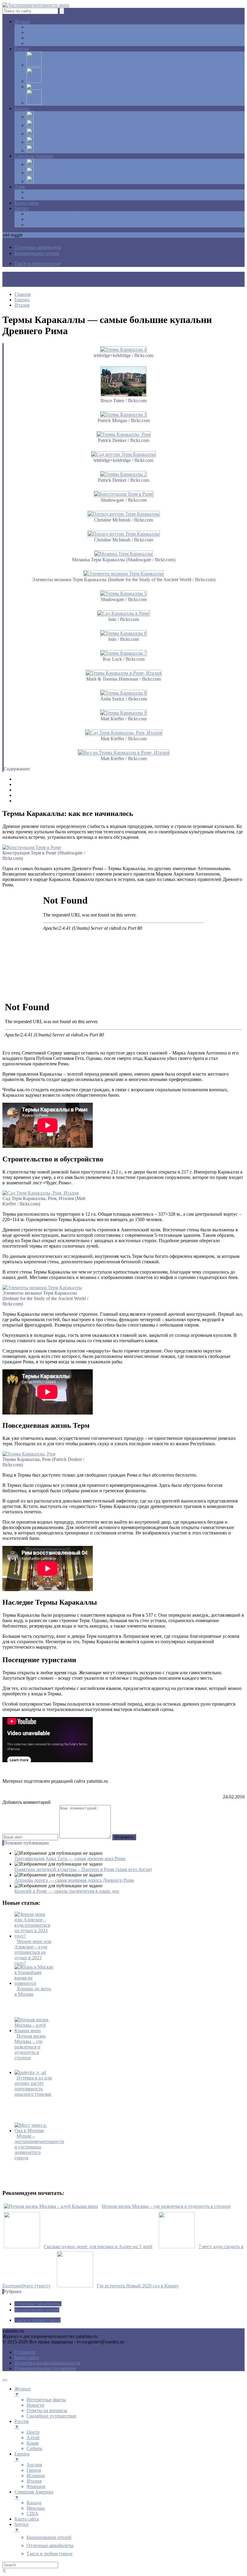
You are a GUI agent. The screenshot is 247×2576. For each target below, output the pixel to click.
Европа (22, 108)
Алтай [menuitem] (33, 2438)
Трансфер (36, 225)
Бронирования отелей (49, 219)
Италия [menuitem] (34, 2481)
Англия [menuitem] (34, 2465)
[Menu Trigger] (5, 2380)
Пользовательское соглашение (45, 2368)
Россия (22, 49)
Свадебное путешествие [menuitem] (51, 2416)
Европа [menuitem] (22, 2457)
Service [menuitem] (22, 2527)
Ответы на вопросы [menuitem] (47, 2410)
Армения (36, 192)
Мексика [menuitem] (36, 2508)
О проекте (25, 2352)
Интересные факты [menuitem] (46, 2400)
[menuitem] (49, 2537)
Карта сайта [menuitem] (27, 2519)
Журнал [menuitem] (22, 2391)
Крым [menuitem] (33, 2443)
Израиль (35, 197)
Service (22, 208)
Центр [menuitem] (33, 2432)
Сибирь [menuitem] (34, 2448)
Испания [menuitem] (36, 2476)
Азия (20, 187)
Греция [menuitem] (34, 2470)
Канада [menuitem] (34, 2503)
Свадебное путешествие (51, 43)
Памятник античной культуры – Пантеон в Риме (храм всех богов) (83, 1869)
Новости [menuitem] (35, 2405)
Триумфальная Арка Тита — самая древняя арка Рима (70, 1858)
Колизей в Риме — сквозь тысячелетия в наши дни (67, 1891)
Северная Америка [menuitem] (34, 2495)
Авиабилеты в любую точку (55, 214)
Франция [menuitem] (36, 2486)
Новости (35, 32)
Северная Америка (34, 156)
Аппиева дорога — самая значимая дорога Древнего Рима (74, 1880)
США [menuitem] (32, 2513)
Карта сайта (27, 203)
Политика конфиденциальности (47, 2363)
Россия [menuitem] (22, 2424)
